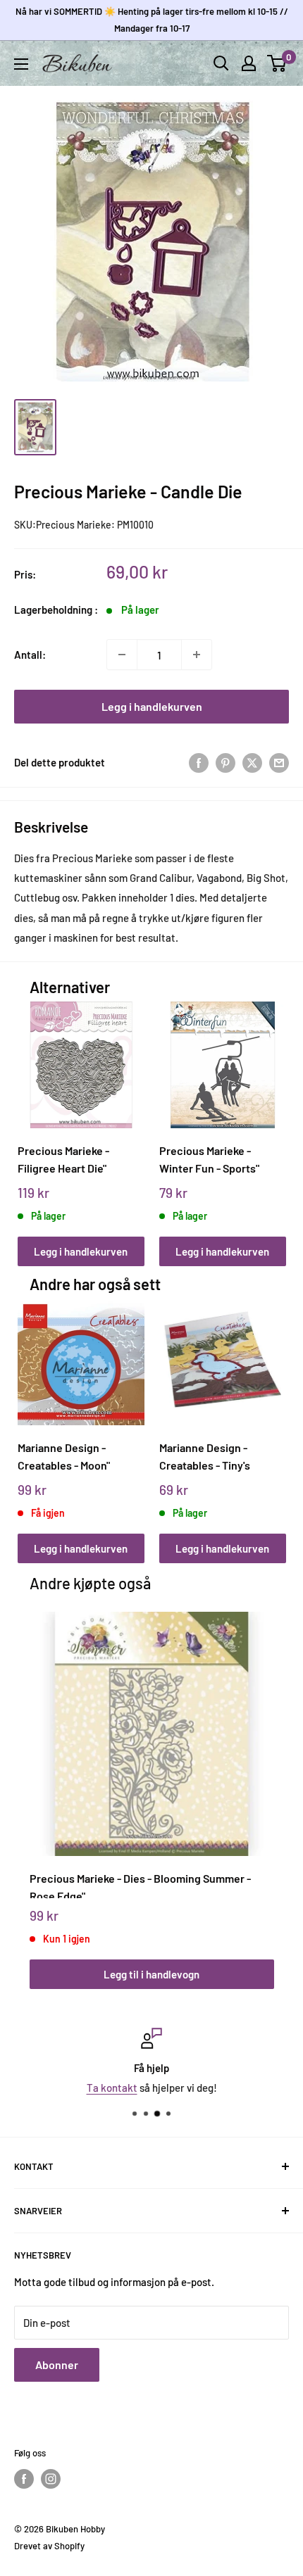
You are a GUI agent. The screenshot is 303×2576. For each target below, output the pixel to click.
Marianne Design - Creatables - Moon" (64, 1456)
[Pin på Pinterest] (225, 762)
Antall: (30, 655)
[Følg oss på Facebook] (24, 2479)
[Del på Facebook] (199, 762)
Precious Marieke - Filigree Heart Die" (63, 1159)
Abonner (57, 2365)
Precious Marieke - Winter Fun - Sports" (209, 1159)
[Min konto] (249, 63)
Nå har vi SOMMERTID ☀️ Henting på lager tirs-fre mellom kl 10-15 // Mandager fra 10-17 (152, 20)
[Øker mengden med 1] (197, 655)
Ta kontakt (112, 2088)
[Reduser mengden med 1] (122, 655)
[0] (277, 63)
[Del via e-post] (279, 762)
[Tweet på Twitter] (252, 762)
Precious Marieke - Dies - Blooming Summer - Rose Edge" (140, 1885)
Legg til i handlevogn (151, 1974)
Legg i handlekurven (152, 706)
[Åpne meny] (21, 64)
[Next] (270, 1120)
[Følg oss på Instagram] (51, 2479)
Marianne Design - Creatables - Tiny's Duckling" (205, 1457)
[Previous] (33, 1120)
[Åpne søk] (221, 63)
